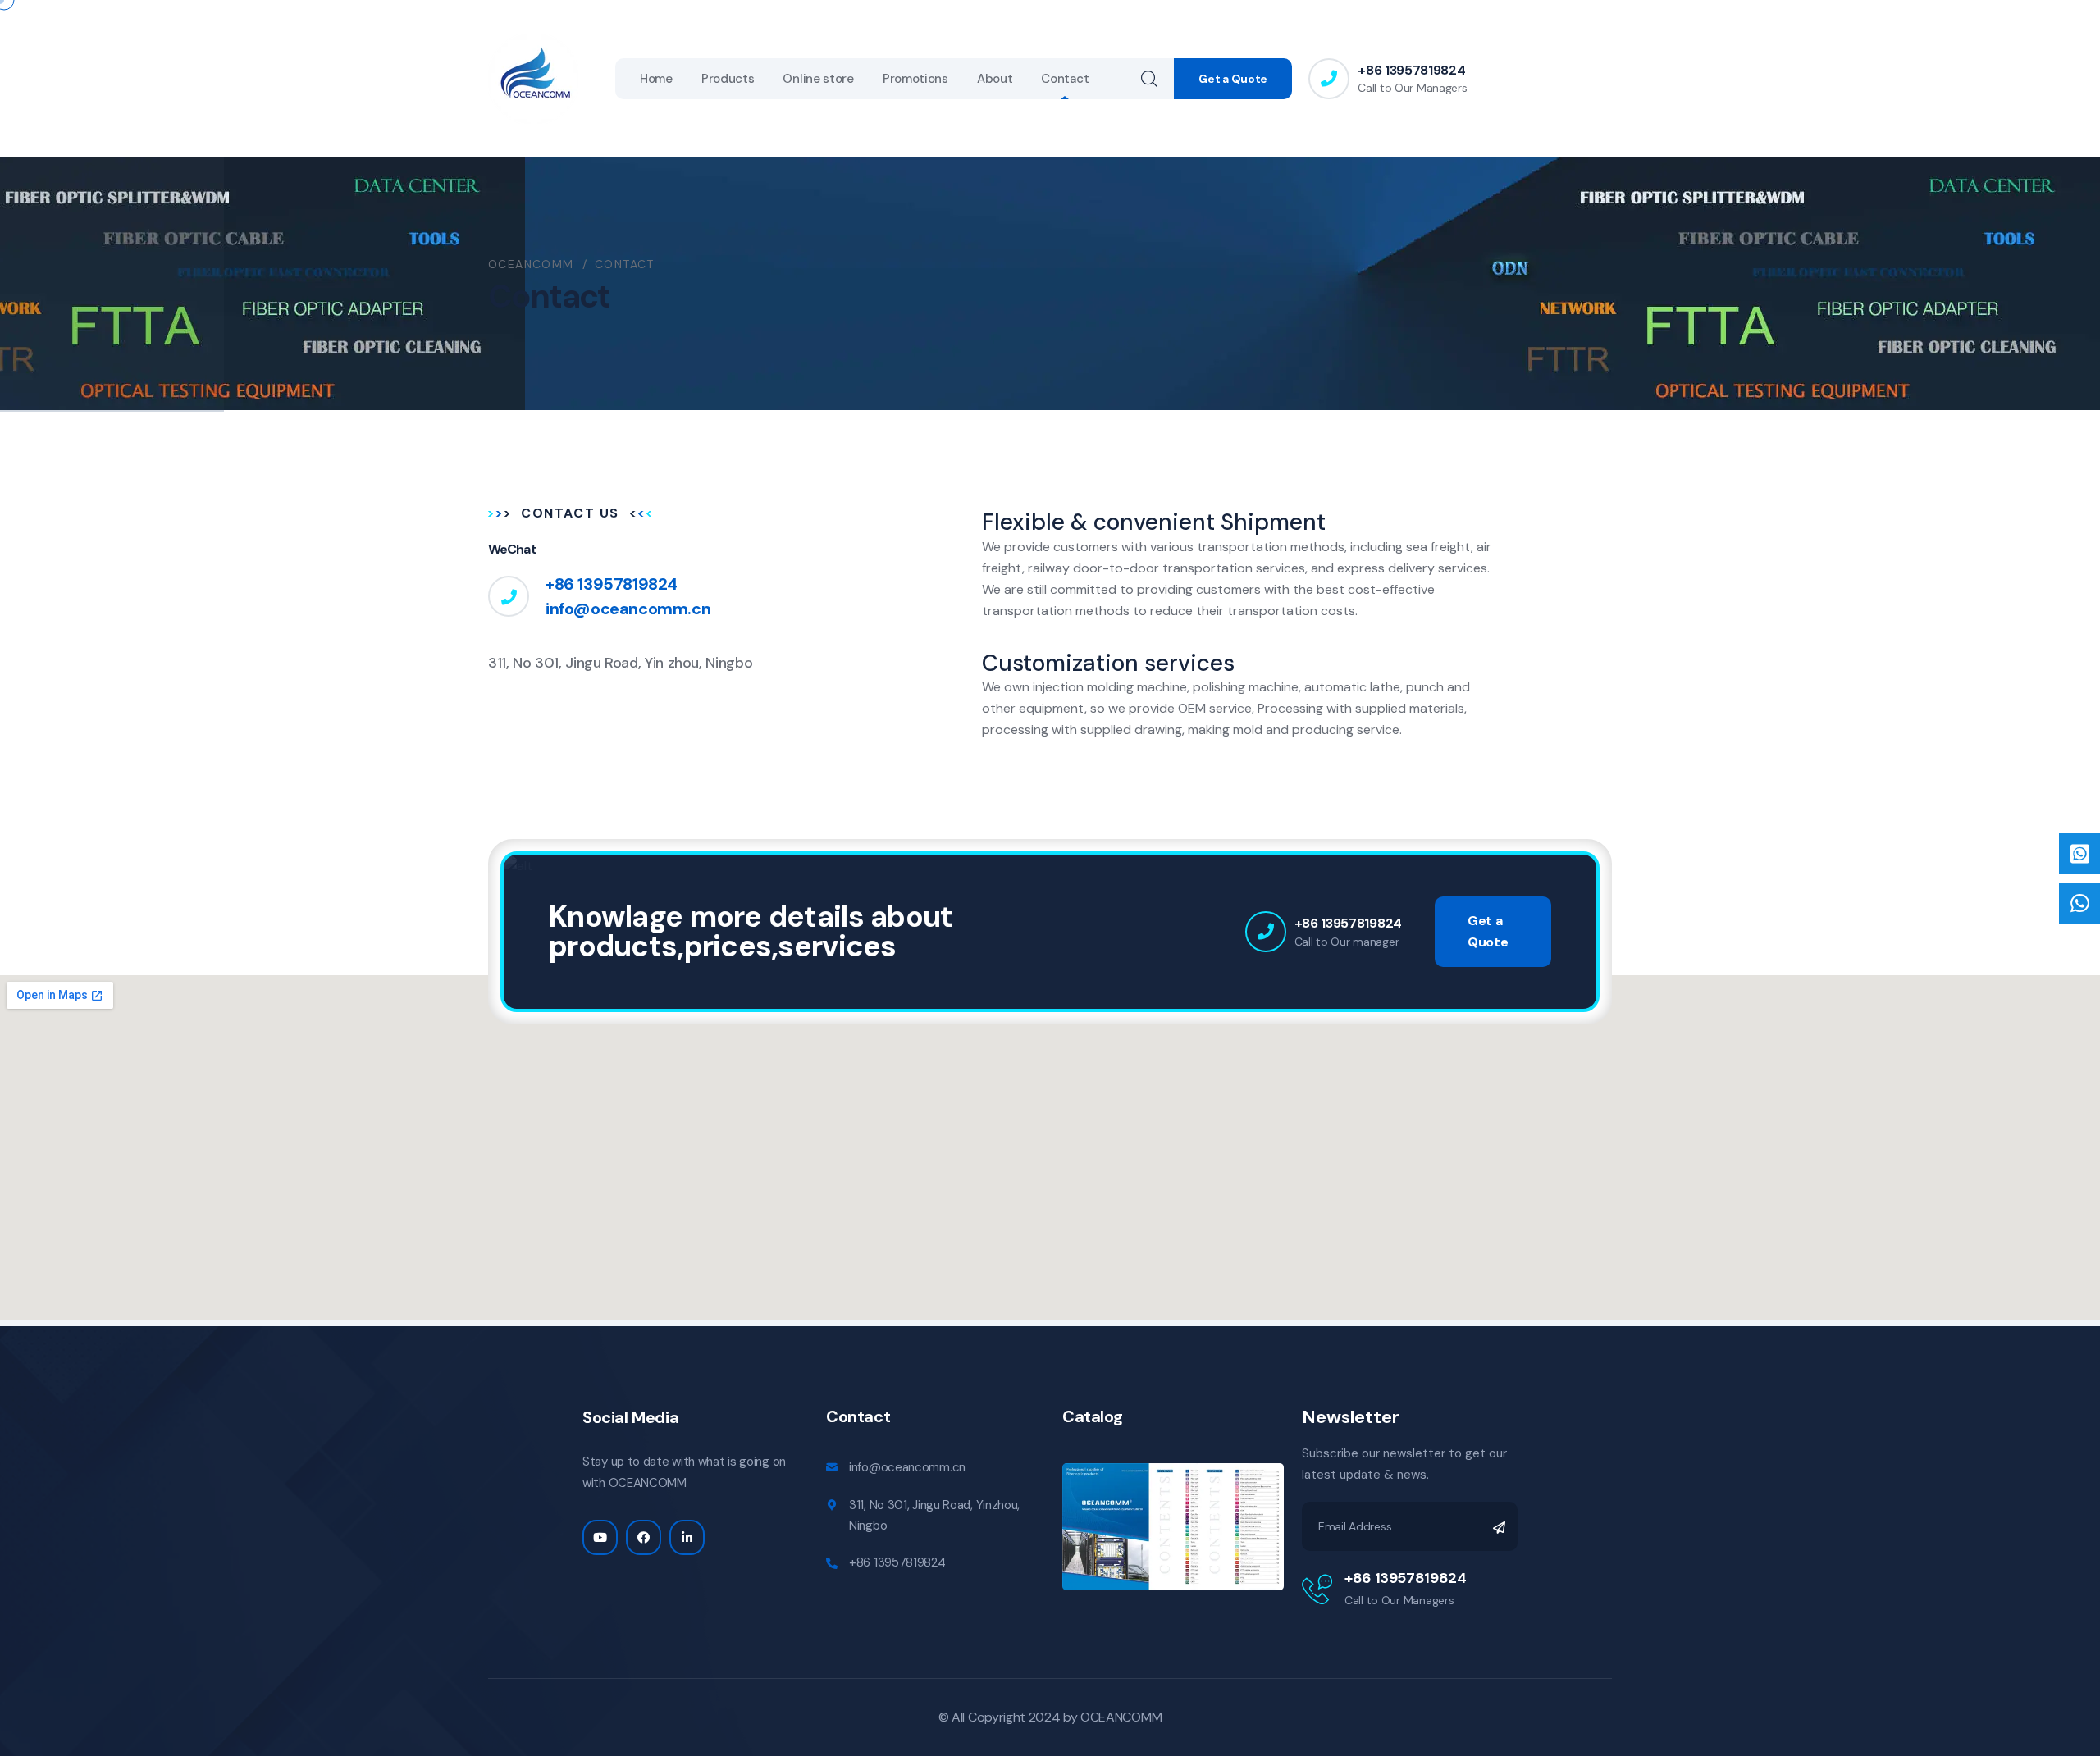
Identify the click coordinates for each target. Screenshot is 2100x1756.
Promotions (915, 79)
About (995, 79)
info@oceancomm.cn (628, 609)
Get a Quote (1233, 79)
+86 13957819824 (1411, 70)
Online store (818, 79)
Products (728, 79)
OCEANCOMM (1121, 1717)
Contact (1065, 79)
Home (656, 79)
